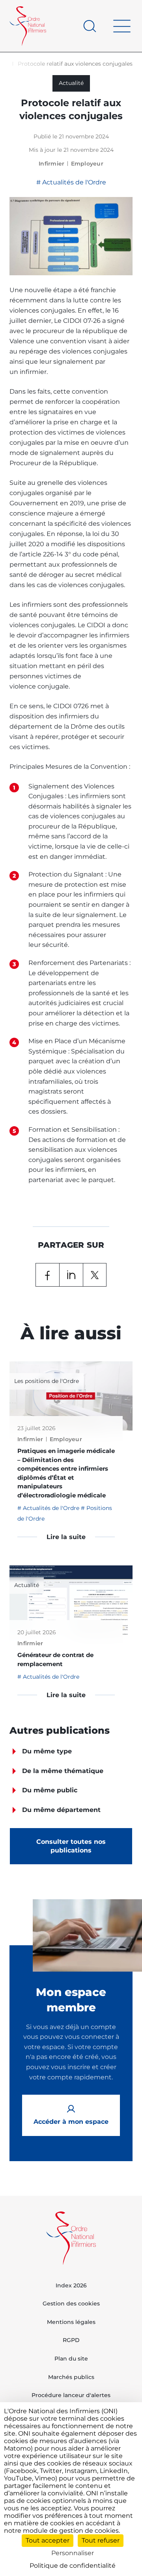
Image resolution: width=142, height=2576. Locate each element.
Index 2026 (71, 2285)
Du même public (50, 1790)
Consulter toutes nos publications (71, 1846)
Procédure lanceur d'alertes (71, 2395)
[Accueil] (28, 26)
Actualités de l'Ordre (73, 182)
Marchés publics (71, 2377)
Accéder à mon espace (71, 2122)
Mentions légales (71, 2322)
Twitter (95, 1275)
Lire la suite (66, 1537)
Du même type (47, 1751)
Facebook (47, 1275)
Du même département (61, 1810)
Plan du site (71, 2359)
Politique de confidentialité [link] (73, 2566)
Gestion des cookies (71, 2303)
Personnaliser (73, 2553)
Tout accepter (48, 2540)
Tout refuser (101, 2540)
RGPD (71, 2340)
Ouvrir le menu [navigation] (122, 26)
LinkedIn (71, 1275)
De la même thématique (63, 1771)
